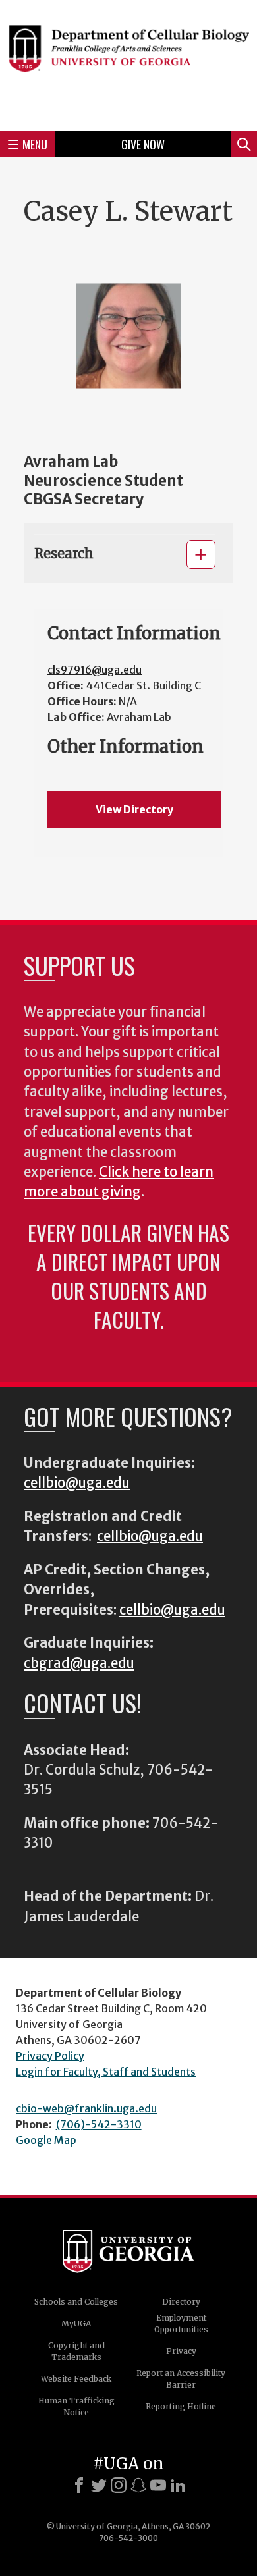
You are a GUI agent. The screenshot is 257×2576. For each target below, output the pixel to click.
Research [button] (64, 553)
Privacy (181, 2351)
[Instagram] (119, 2485)
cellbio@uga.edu (77, 1483)
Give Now (143, 144)
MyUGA (76, 2323)
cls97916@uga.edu (95, 670)
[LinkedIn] (178, 2485)
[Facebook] (79, 2485)
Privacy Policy (50, 2056)
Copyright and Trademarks (76, 2351)
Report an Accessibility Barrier (181, 2379)
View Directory (134, 809)
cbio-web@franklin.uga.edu (86, 2108)
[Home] (128, 64)
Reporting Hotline (181, 2406)
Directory (181, 2302)
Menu (35, 144)
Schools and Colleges (76, 2302)
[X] (99, 2485)
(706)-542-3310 (99, 2124)
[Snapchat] (138, 2485)
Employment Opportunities (181, 2323)
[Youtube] (158, 2485)
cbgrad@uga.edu (79, 1663)
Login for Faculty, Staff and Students (106, 2072)
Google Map (46, 2140)
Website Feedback (76, 2379)
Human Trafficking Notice (76, 2406)
